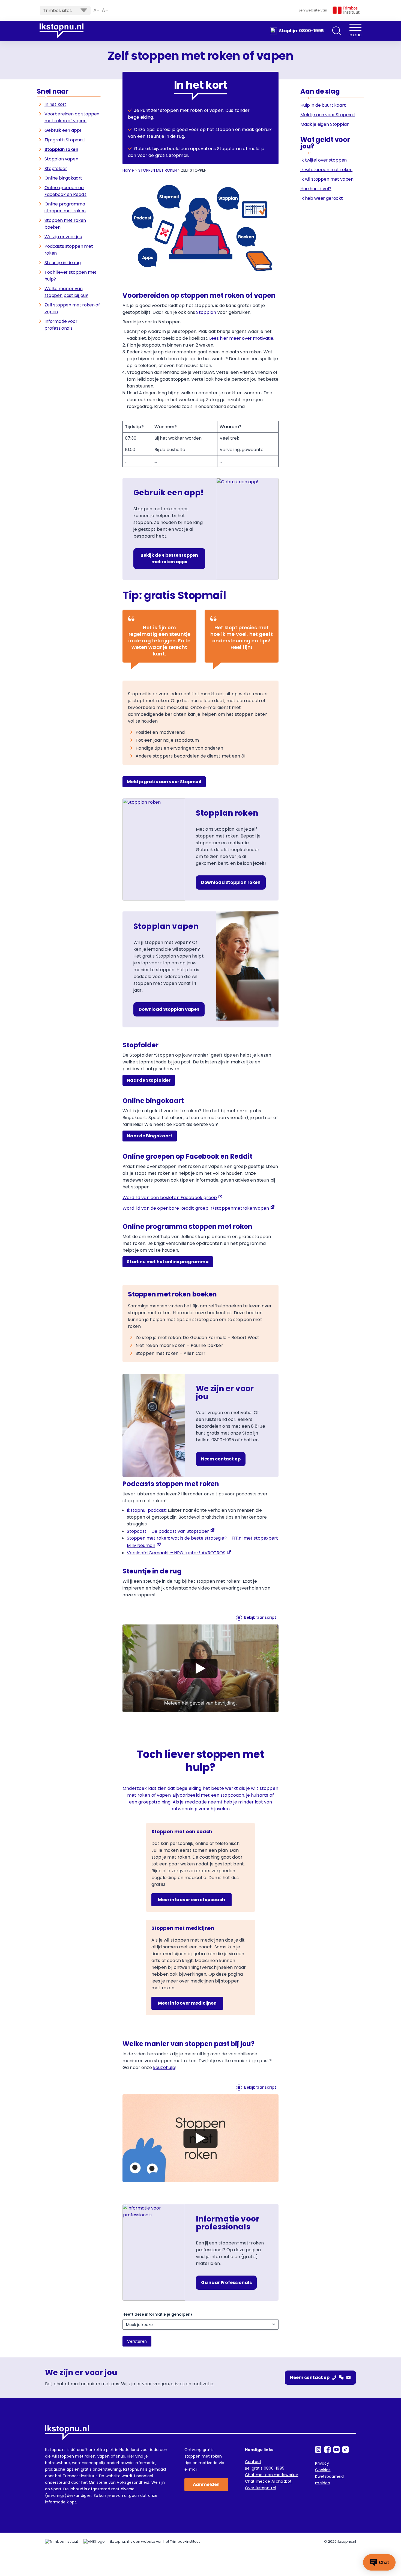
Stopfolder (56, 169)
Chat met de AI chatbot (268, 2481)
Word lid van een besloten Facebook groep (170, 1198)
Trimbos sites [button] (57, 11)
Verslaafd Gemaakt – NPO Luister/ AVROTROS (176, 1553)
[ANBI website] (94, 2542)
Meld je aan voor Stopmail (327, 115)
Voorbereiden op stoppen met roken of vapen (72, 117)
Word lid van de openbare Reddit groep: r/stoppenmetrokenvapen (196, 1208)
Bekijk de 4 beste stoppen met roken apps (169, 558)
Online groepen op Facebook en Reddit (65, 191)
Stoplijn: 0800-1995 (301, 31)
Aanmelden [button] (206, 2484)
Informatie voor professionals (61, 325)
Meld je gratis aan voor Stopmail (164, 782)
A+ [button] (105, 10)
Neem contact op (221, 1459)
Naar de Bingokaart (150, 1136)
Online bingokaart (63, 178)
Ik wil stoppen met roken (326, 170)
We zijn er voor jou (63, 237)
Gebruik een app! (63, 130)
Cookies (323, 2470)
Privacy (322, 2463)
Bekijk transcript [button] (260, 1617)
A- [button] (96, 10)
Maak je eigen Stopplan (325, 124)
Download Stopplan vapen (169, 1009)
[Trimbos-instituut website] (62, 2542)
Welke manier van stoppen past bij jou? (66, 292)
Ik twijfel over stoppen (324, 160)
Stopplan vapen (61, 159)
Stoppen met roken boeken (65, 224)
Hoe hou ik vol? (316, 189)
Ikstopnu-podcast (146, 1510)
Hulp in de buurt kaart (323, 105)
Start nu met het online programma (168, 1262)
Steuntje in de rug (63, 263)
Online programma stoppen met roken (65, 207)
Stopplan (206, 312)
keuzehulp (164, 2067)
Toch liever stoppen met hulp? (71, 276)
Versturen (137, 2341)
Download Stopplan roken (231, 882)
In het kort (55, 104)
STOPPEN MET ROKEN (158, 170)
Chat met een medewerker (272, 2475)
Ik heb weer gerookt (322, 198)
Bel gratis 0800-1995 (265, 2468)
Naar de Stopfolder (149, 1080)
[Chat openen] (379, 2562)
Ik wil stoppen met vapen (327, 179)
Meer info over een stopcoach (191, 1900)
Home (128, 170)
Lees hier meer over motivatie (241, 338)
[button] (337, 31)
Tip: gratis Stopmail (65, 140)
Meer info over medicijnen (187, 2003)
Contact (253, 2462)
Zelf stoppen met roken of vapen (72, 308)
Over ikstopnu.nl (261, 2488)
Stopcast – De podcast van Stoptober (168, 1531)
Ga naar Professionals (226, 2283)
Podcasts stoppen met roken (69, 250)
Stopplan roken (61, 149)
